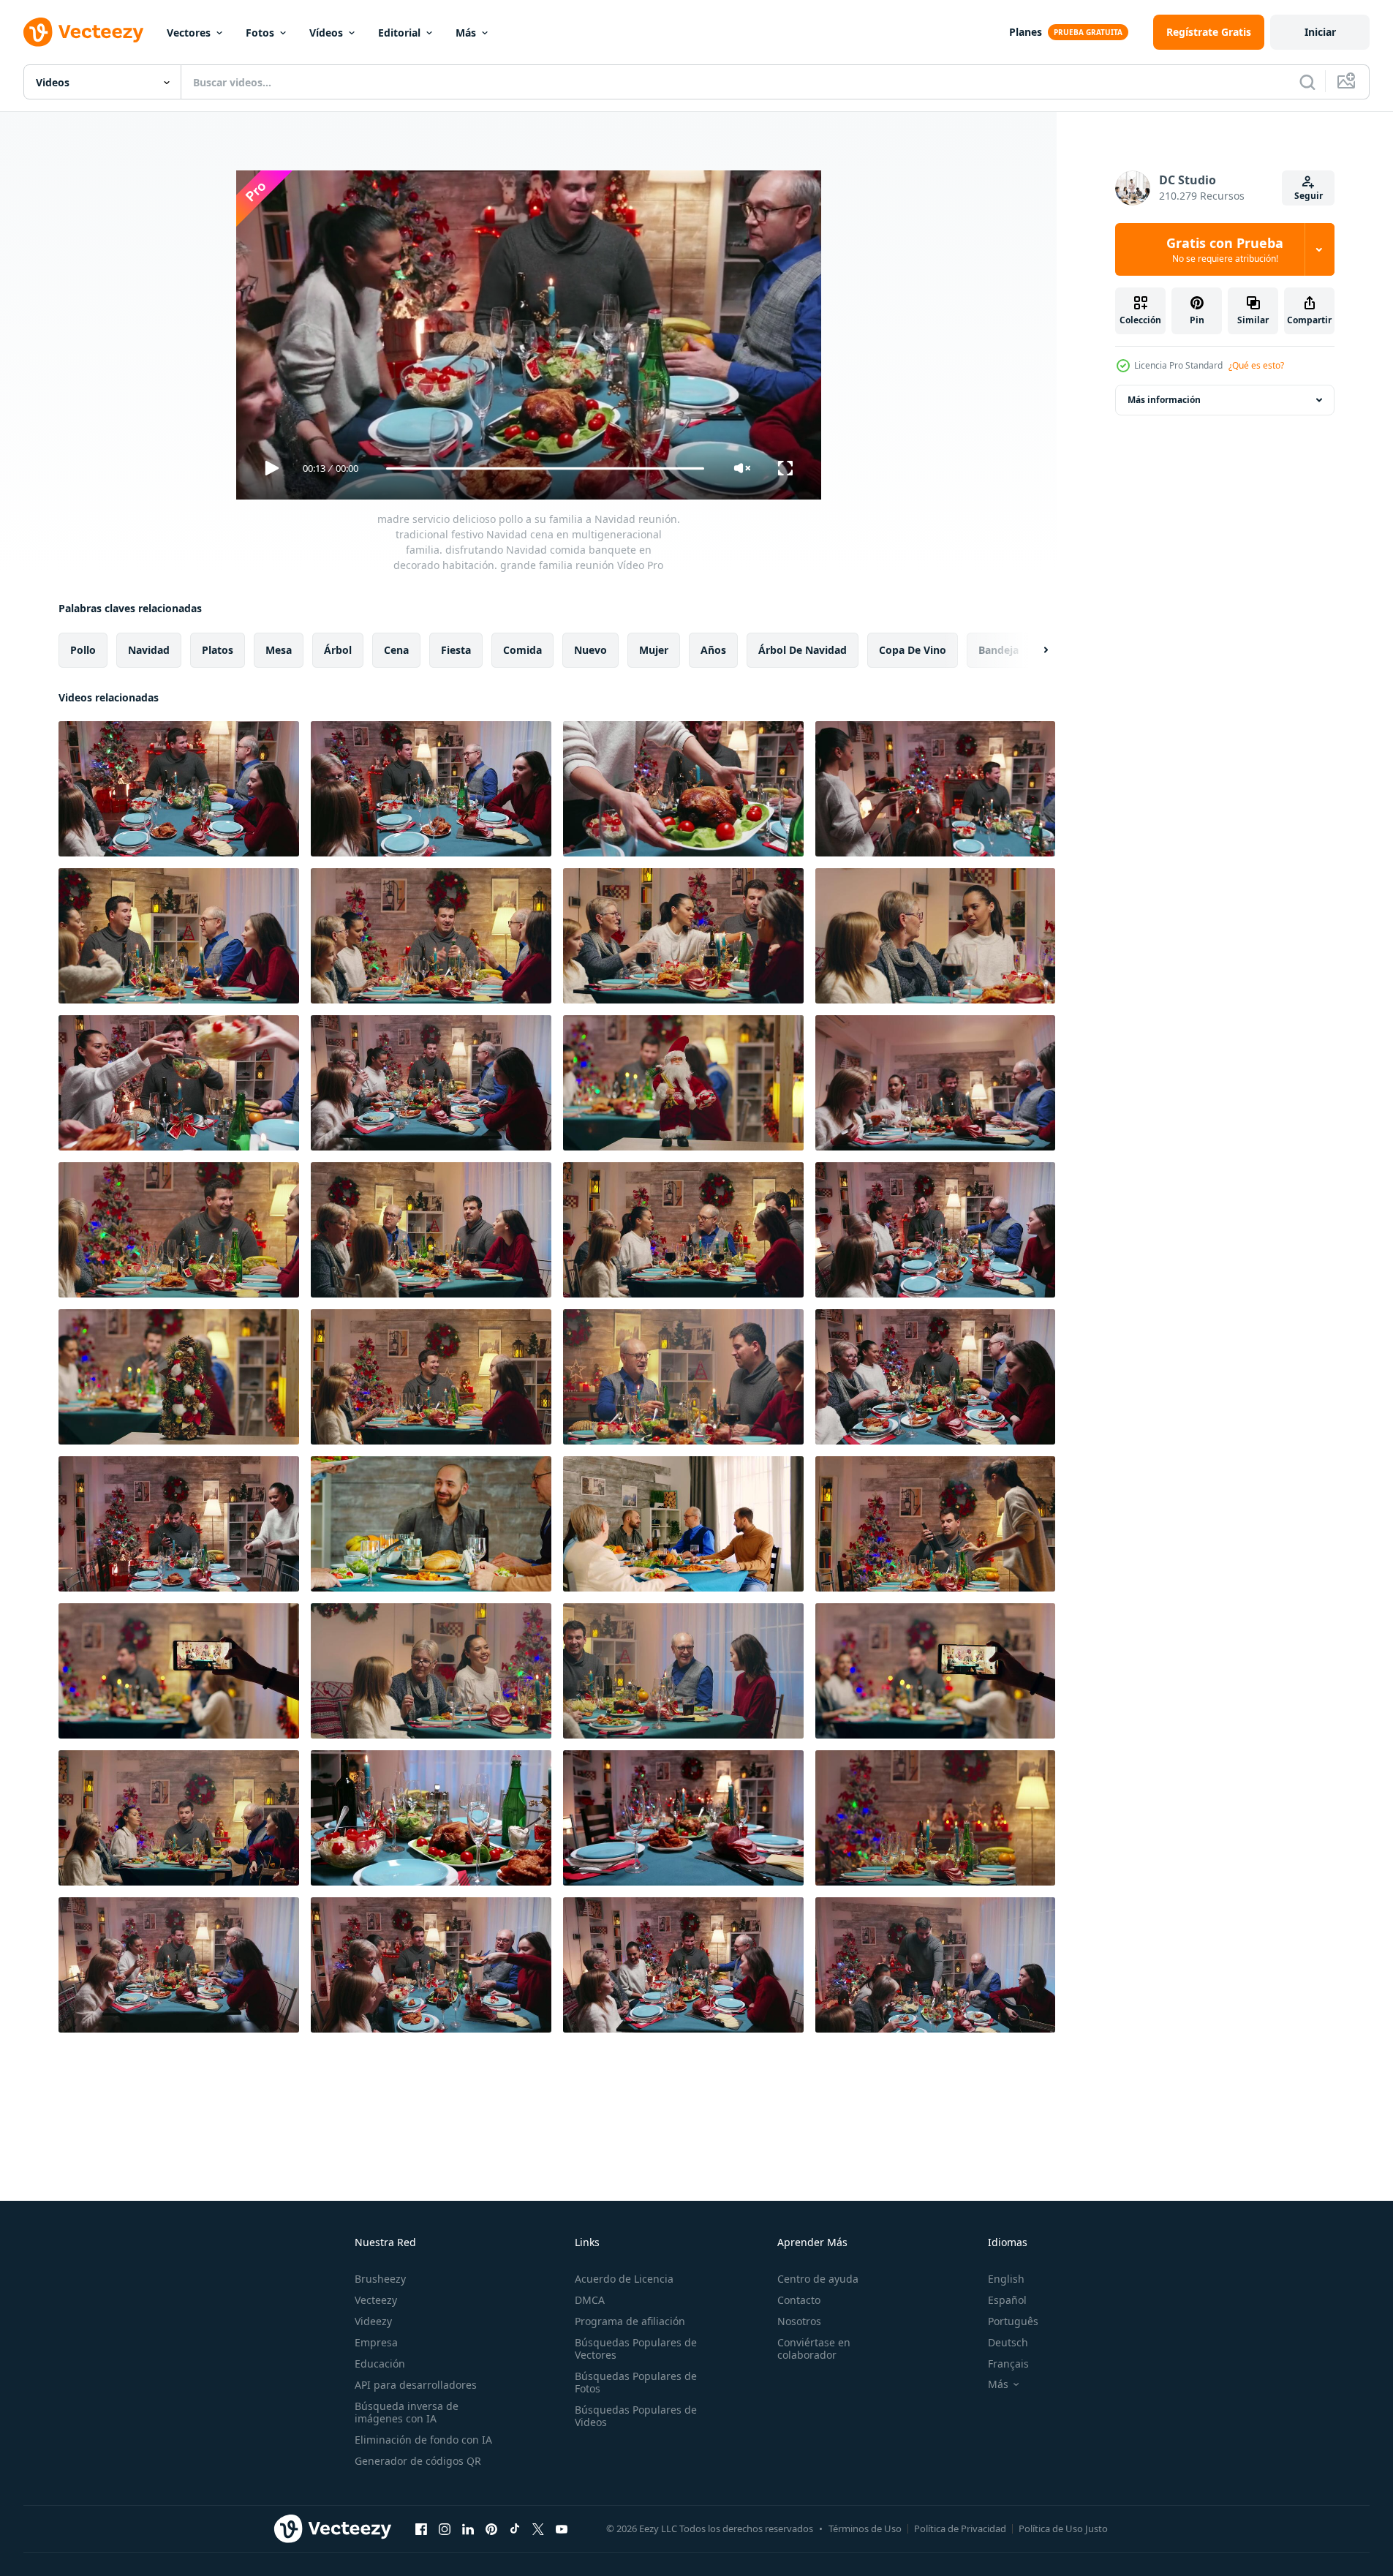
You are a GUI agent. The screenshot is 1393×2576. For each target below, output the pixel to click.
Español (1007, 2300)
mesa (279, 650)
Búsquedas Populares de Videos (636, 2416)
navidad (149, 650)
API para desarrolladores (416, 2385)
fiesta (456, 650)
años (713, 650)
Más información (1164, 400)
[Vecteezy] (83, 32)
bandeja (998, 650)
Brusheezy (380, 2279)
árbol (338, 650)
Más (466, 33)
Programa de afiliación (630, 2321)
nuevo (590, 650)
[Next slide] (1033, 650)
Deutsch (1008, 2342)
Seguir (1309, 196)
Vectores (189, 33)
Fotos (260, 33)
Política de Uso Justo (1063, 2528)
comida (522, 650)
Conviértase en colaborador (814, 2349)
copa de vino (913, 650)
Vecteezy (376, 2300)
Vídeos (326, 33)
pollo (83, 650)
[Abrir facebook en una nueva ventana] (421, 2528)
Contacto (799, 2300)
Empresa (376, 2342)
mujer (654, 650)
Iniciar (1320, 32)
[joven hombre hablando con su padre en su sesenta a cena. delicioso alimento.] (683, 1524)
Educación (380, 2364)
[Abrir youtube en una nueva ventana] (562, 2528)
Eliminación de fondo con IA (423, 2440)
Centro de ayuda (818, 2279)
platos (218, 650)
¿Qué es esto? (1256, 365)
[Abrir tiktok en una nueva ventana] (515, 2528)
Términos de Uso (865, 2528)
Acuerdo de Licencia (624, 2279)
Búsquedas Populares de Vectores (636, 2349)
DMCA (590, 2300)
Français (1008, 2364)
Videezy (373, 2321)
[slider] (545, 468)
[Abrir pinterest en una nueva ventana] (491, 2528)
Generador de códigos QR (418, 2461)
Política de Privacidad (960, 2528)
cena (396, 650)
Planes (1026, 32)
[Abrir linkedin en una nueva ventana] (468, 2528)
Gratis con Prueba (1225, 249)
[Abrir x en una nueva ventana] (538, 2528)
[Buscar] (1307, 82)
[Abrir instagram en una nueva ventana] (445, 2528)
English (1006, 2279)
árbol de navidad (803, 650)
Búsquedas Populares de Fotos (636, 2382)
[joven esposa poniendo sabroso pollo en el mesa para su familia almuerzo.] (431, 1524)
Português (1013, 2321)
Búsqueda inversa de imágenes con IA (407, 2412)
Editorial (399, 33)
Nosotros (799, 2321)
